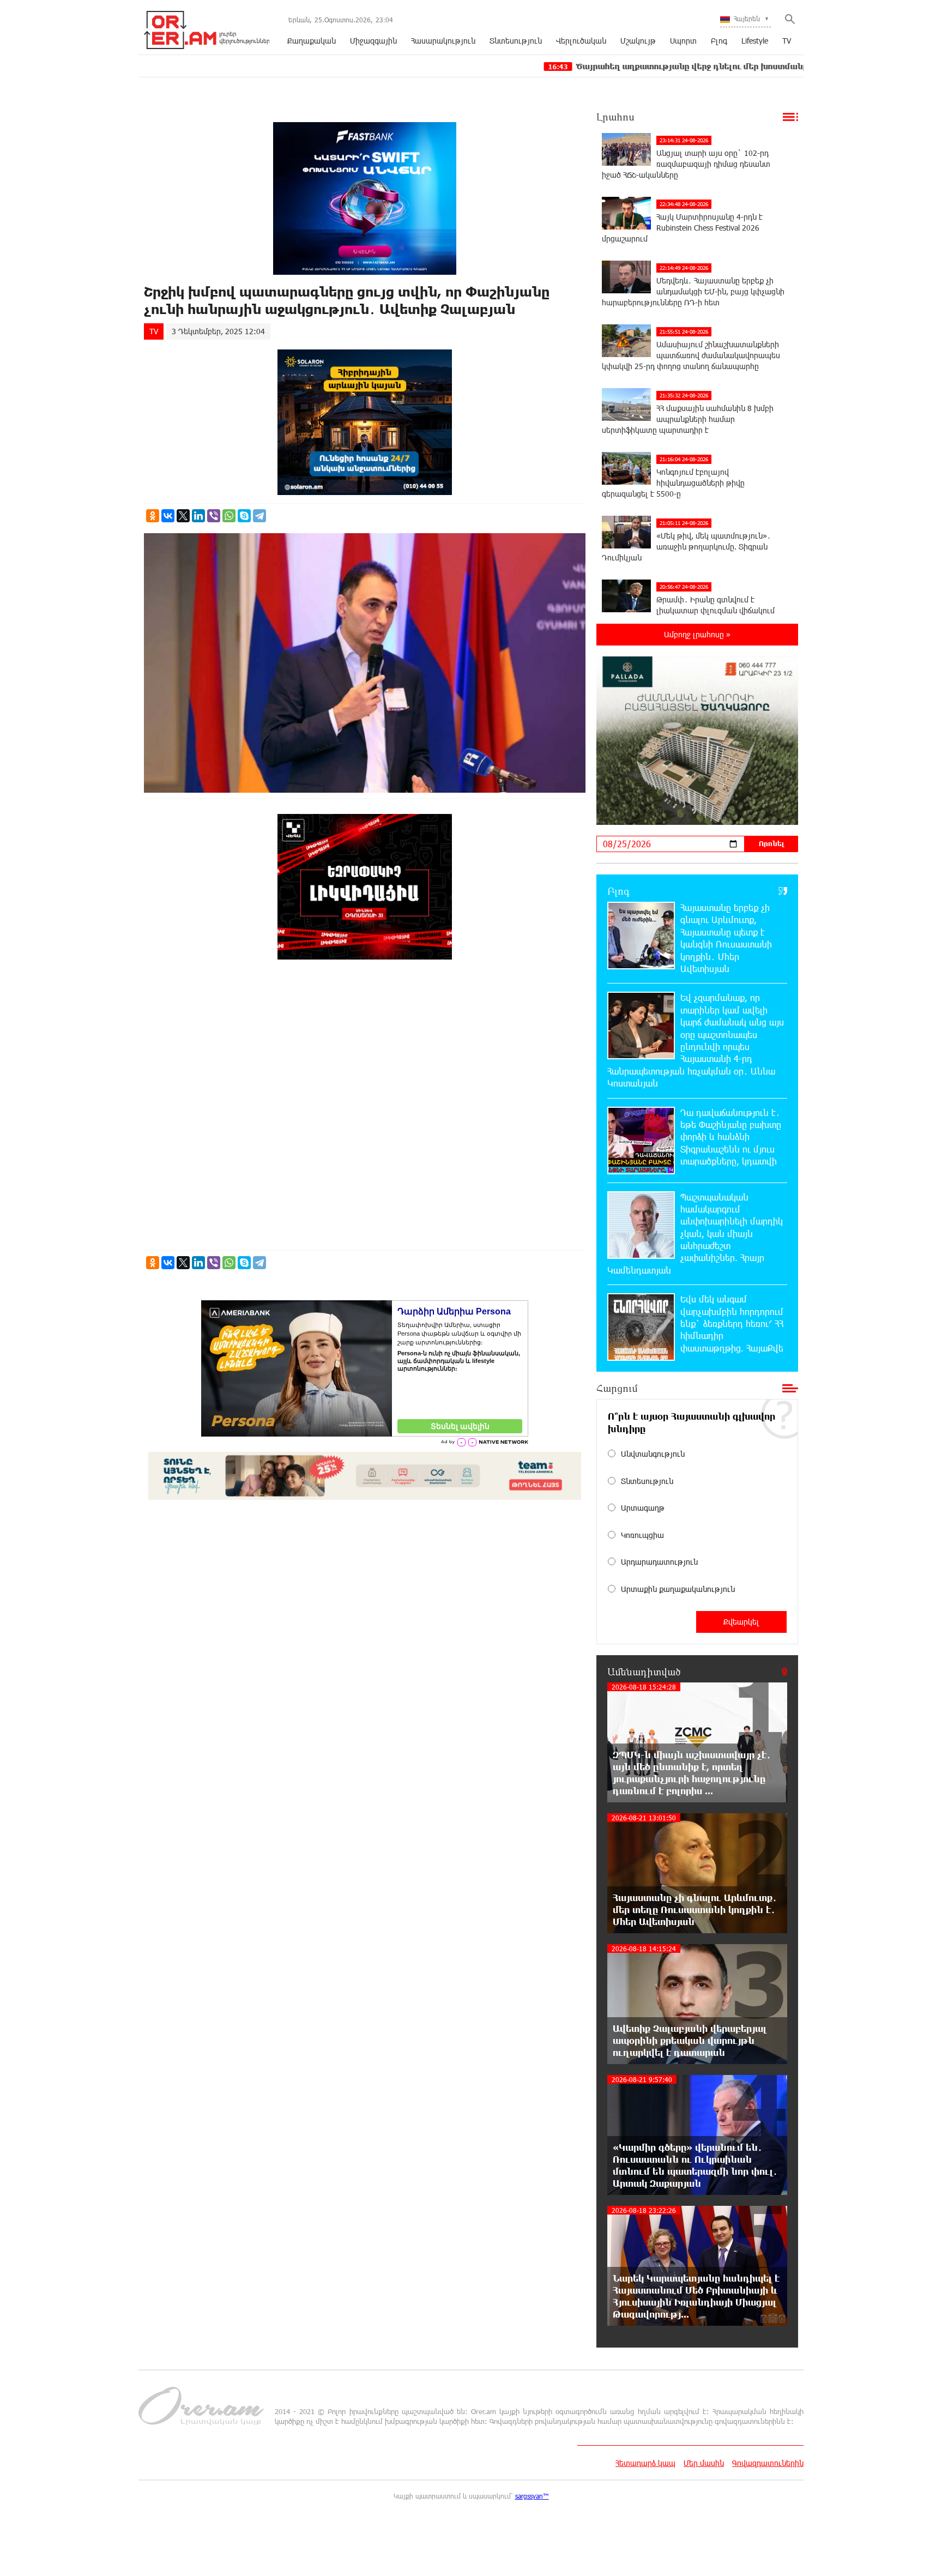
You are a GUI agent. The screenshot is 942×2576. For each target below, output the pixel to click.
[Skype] (244, 516)
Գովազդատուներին (768, 2463)
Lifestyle (755, 41)
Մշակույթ (638, 41)
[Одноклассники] (153, 516)
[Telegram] (259, 516)
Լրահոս (615, 117)
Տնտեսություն (516, 41)
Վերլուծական (581, 41)
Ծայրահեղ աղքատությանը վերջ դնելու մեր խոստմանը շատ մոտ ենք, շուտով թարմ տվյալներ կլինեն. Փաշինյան (676, 66)
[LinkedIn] (198, 516)
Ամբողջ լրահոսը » (697, 634)
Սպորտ (683, 41)
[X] (183, 516)
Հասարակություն (443, 41)
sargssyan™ (532, 2496)
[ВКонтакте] (168, 516)
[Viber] (214, 516)
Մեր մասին (704, 2463)
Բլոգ (719, 41)
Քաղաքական (312, 41)
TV (787, 41)
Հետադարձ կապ (645, 2463)
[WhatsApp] (229, 516)
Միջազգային (373, 41)
